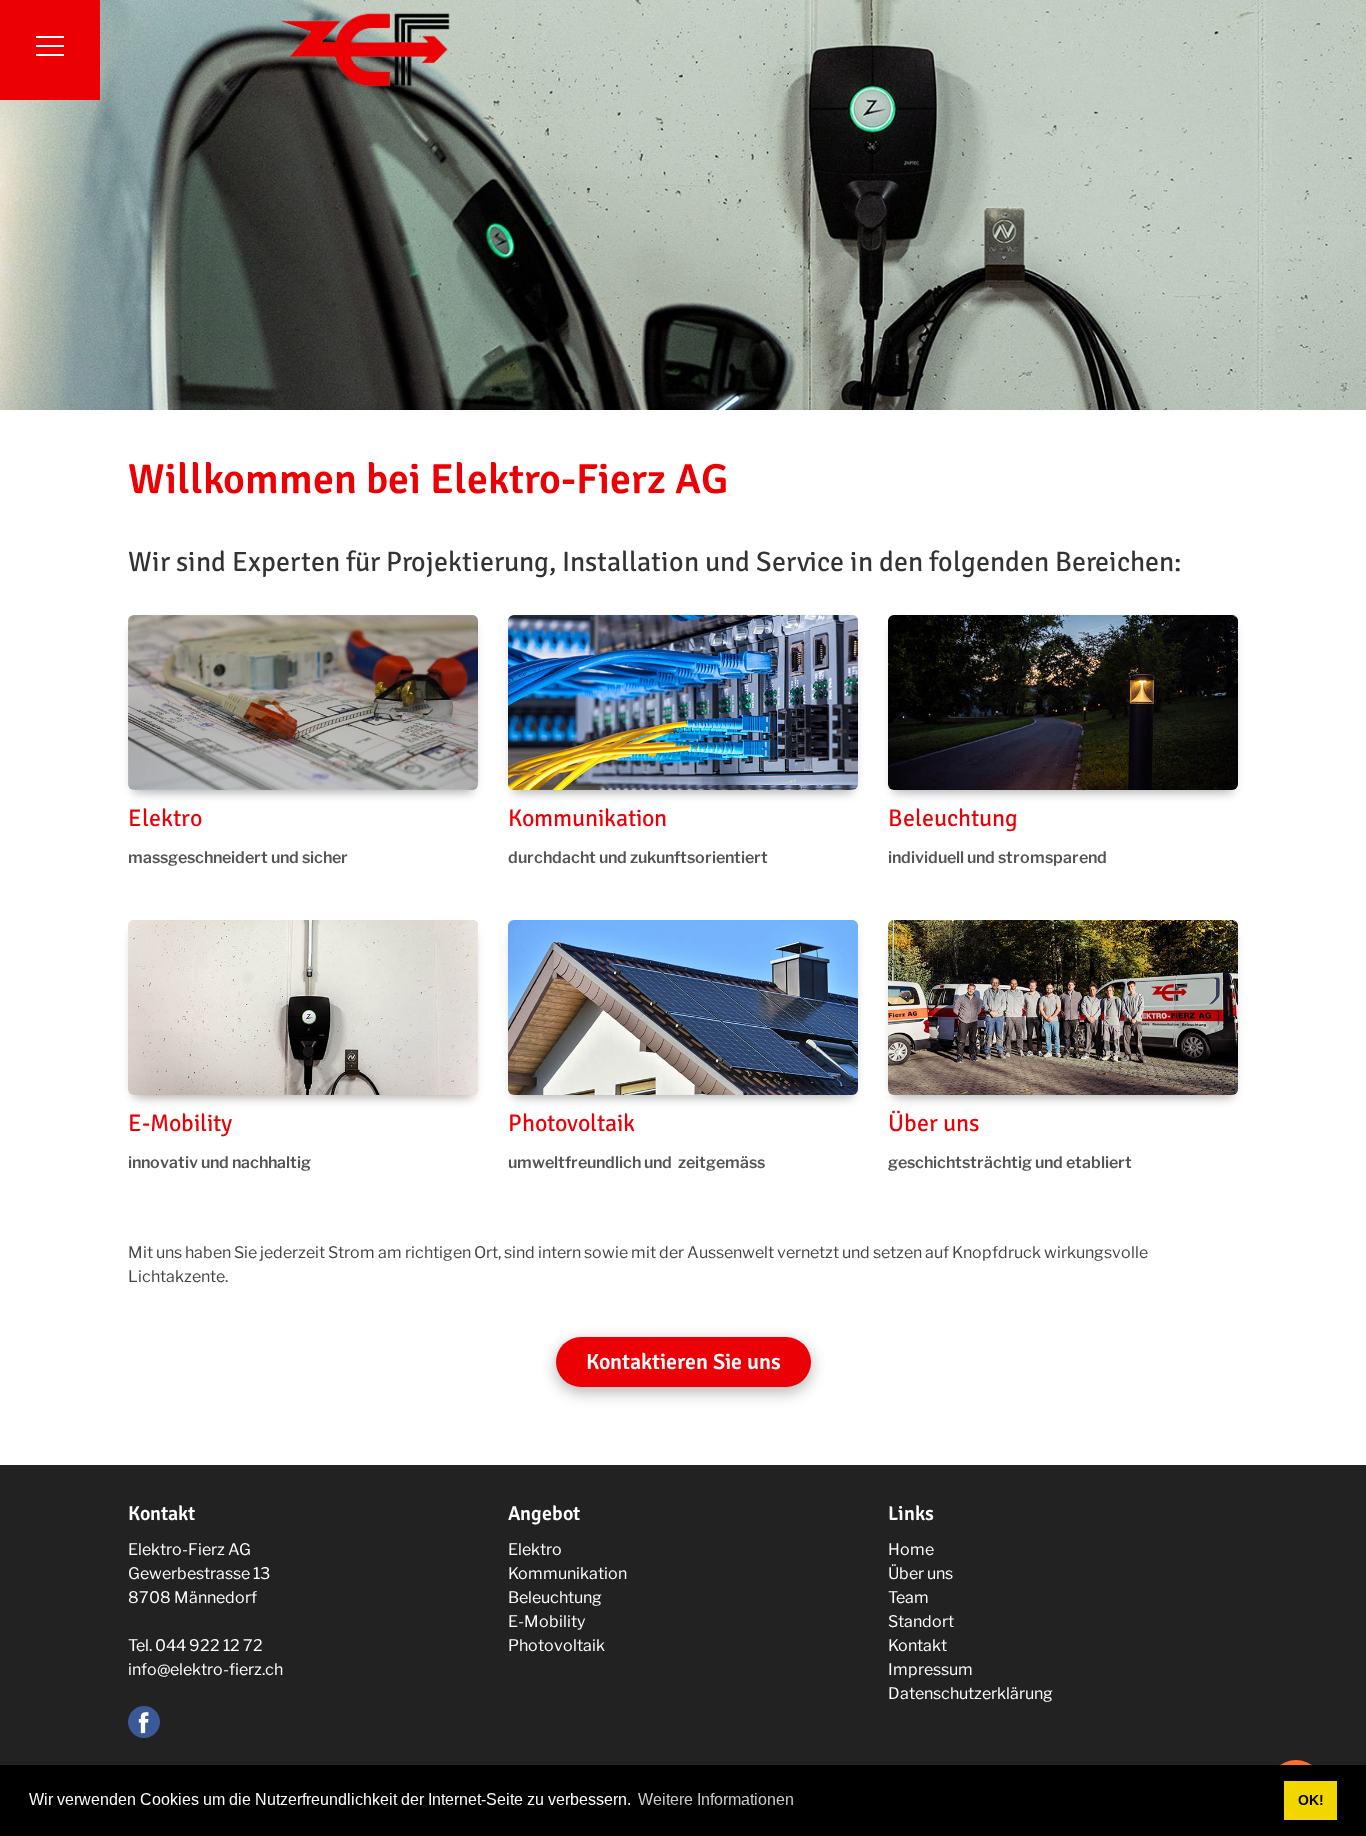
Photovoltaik (571, 1123)
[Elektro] (303, 702)
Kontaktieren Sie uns (683, 1361)
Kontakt (917, 1645)
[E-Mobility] (303, 1007)
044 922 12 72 (209, 1645)
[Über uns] (1063, 1007)
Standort (921, 1621)
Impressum (930, 1669)
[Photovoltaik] (683, 1007)
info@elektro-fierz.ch (205, 1669)
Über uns (933, 1123)
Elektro (165, 818)
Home (911, 1549)
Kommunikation (587, 818)
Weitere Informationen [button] (716, 1799)
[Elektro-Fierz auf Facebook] (144, 1720)
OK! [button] (1311, 1800)
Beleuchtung (953, 818)
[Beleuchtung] (1063, 702)
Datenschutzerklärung (970, 1693)
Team (908, 1597)
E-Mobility (180, 1123)
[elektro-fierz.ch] (365, 49)
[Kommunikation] (683, 702)
